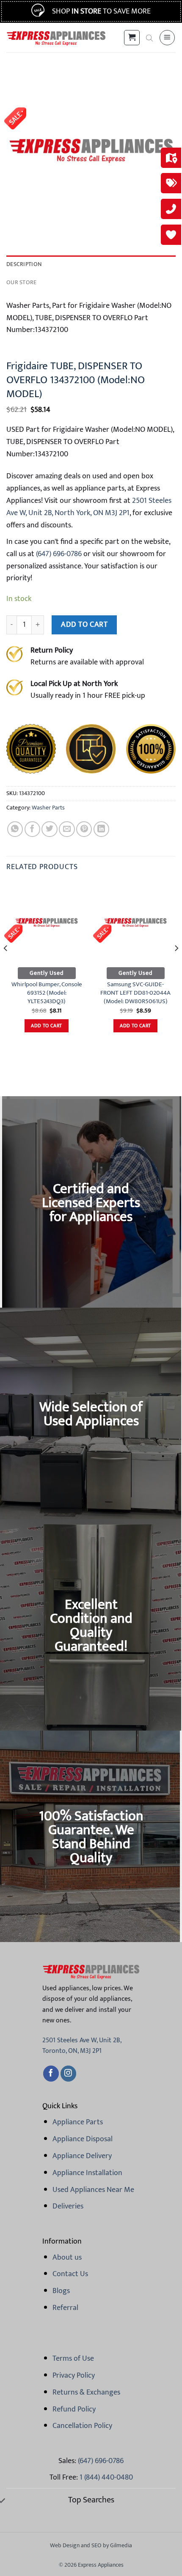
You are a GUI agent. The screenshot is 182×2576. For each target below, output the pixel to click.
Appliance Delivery (82, 2156)
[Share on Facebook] (32, 829)
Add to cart (84, 624)
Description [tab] (24, 264)
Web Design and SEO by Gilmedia (91, 2545)
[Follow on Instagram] (68, 2074)
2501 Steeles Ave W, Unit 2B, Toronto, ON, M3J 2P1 (82, 2046)
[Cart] (132, 38)
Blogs (61, 2291)
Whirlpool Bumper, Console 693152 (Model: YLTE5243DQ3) (47, 993)
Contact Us (70, 2274)
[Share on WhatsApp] (15, 829)
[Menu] (167, 38)
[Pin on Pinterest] (84, 829)
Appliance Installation (87, 2173)
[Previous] (6, 965)
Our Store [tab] (22, 283)
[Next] (176, 965)
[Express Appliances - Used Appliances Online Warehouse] (56, 38)
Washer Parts (48, 808)
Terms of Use (73, 2359)
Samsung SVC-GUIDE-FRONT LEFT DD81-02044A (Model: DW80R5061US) (135, 993)
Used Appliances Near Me (93, 2190)
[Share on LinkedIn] (101, 829)
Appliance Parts (78, 2122)
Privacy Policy (74, 2376)
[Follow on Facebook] (51, 2074)
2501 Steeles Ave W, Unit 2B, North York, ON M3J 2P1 (89, 507)
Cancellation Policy (82, 2426)
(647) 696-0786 (58, 554)
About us (67, 2258)
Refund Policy (74, 2409)
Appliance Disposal (83, 2139)
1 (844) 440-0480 (106, 2477)
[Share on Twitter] (49, 829)
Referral (65, 2308)
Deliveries (68, 2206)
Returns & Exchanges (86, 2392)
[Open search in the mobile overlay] (149, 38)
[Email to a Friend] (67, 829)
